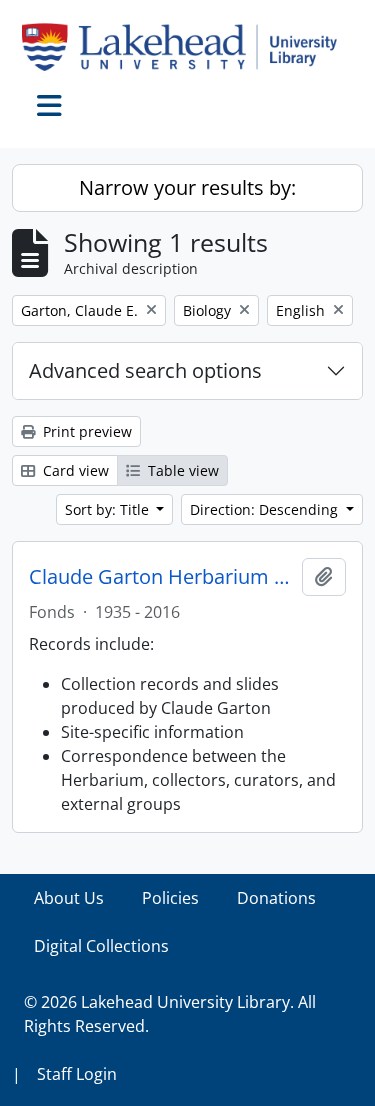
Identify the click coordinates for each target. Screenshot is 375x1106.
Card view (74, 470)
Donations (276, 898)
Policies (170, 898)
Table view (181, 470)
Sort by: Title (109, 509)
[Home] (187, 47)
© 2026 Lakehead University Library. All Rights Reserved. (170, 1014)
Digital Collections (101, 946)
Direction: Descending (266, 509)
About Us (69, 898)
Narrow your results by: (187, 187)
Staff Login (77, 1074)
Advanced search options (145, 370)
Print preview (85, 431)
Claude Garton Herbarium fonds (161, 577)
